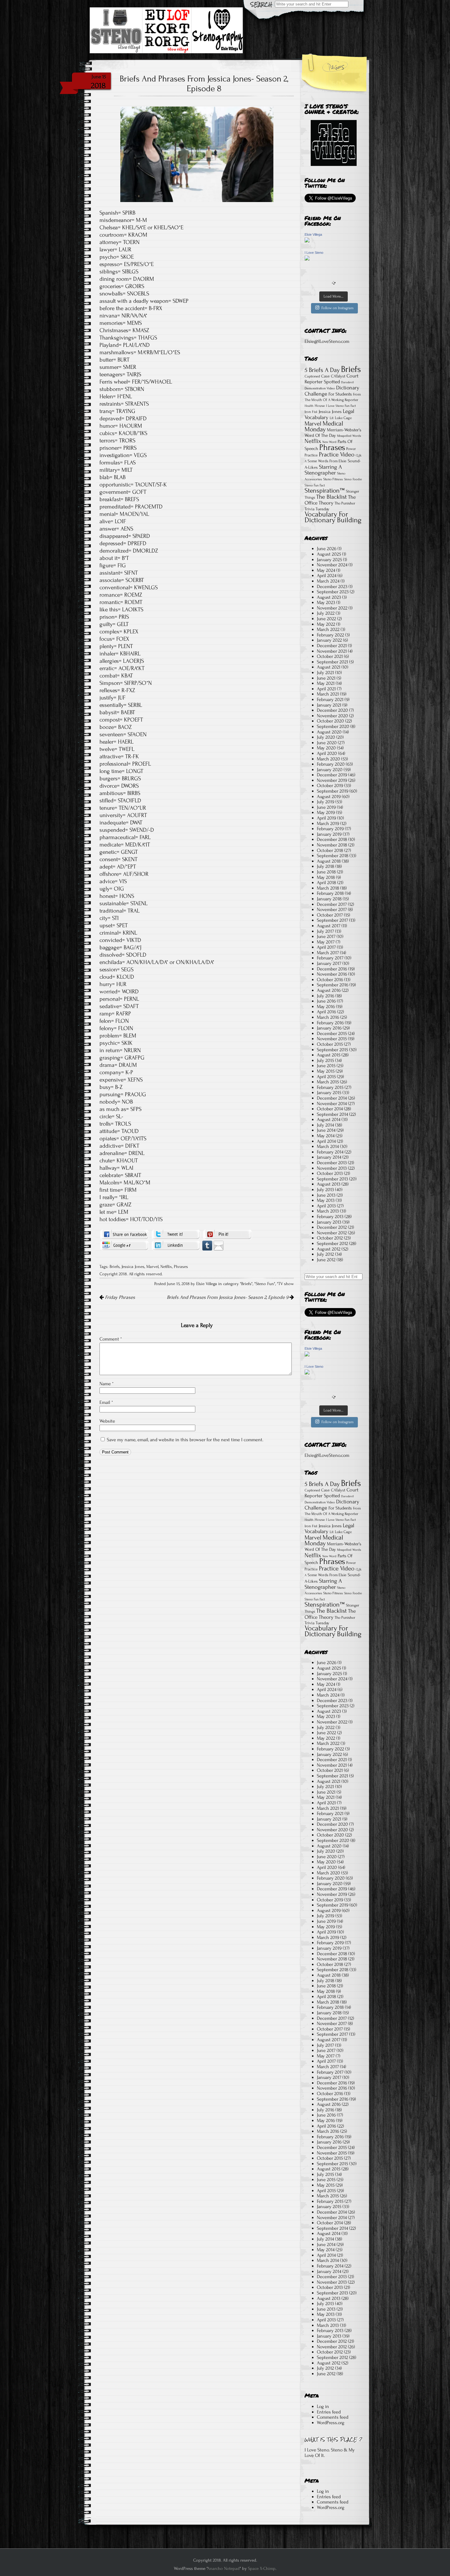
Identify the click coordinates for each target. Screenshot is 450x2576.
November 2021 (332, 651)
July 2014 (325, 1125)
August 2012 (329, 1249)
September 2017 (332, 920)
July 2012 (325, 1254)
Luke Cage (343, 418)
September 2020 (333, 726)
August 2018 (329, 861)
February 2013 (330, 1217)
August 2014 (329, 1119)
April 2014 (326, 1141)
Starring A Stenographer (323, 470)
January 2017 (329, 963)
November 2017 (332, 909)
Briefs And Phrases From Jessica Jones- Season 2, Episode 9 (228, 1297)
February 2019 (330, 829)
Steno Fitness (333, 479)
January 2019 (329, 834)
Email (106, 1402)
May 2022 (326, 624)
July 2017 (325, 931)
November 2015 (332, 1039)
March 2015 (328, 1082)
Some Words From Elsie (327, 461)
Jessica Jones (133, 1267)
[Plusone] (124, 1245)
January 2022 (329, 640)
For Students (340, 394)
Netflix (166, 1267)
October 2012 (330, 1238)
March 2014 (328, 1146)
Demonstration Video (320, 388)
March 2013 (328, 1211)
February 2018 (330, 893)
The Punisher (345, 503)
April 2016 (326, 1012)
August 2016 (329, 990)
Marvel (152, 1267)
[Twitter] (176, 1234)
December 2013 (332, 1163)
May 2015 (326, 1071)
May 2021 (326, 683)
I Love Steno (314, 253)
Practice (311, 455)
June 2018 (326, 872)
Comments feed (333, 2417)
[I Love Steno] (307, 259)
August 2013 (329, 1184)
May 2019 (326, 812)
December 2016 (332, 969)
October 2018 (330, 850)
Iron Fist (311, 412)
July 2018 (326, 866)
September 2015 (332, 1050)
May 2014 (326, 1136)
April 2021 (326, 689)
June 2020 (327, 743)
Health (309, 406)
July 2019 (326, 802)
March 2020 (328, 759)
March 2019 (328, 823)
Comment (111, 1339)
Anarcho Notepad (223, 2569)
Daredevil (347, 382)
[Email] (219, 1245)
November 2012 (332, 1233)
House (320, 406)
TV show (286, 1284)
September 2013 (332, 1179)
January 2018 (329, 899)
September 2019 (333, 791)
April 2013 (326, 1206)
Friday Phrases (119, 1297)
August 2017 (329, 926)
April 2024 (327, 576)
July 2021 (325, 673)
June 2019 (326, 807)
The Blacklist (332, 497)
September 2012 (332, 1243)
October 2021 (330, 656)
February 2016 (330, 1023)
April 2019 (326, 818)
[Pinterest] (227, 1234)
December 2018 (332, 839)
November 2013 (332, 1168)
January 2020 (330, 770)
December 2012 (332, 1227)
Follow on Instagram (337, 308)
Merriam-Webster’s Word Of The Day (333, 433)
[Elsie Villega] (307, 241)
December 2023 (332, 587)
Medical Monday (324, 427)
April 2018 (326, 883)
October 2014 (330, 1109)
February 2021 (330, 699)
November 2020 (332, 716)
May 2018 (326, 877)
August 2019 (329, 797)
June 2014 (326, 1130)
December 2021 (332, 646)
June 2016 (326, 1001)
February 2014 (330, 1152)
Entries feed (329, 2412)
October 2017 (330, 915)
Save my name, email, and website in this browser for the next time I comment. (185, 1440)
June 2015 (326, 1066)
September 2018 (333, 856)
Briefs (115, 1267)
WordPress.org (331, 2423)
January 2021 (329, 705)
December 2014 (332, 1098)
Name (107, 1384)
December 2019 (332, 775)
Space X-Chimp (262, 2569)
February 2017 (330, 958)
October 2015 (330, 1044)
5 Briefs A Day (322, 370)
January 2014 (329, 1157)
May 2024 (326, 570)
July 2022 (326, 613)
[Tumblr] (207, 1245)
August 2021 (329, 667)
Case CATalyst (333, 376)
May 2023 (326, 602)
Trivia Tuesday (317, 509)
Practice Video (337, 454)
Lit (332, 418)
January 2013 (329, 1222)
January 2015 (329, 1093)
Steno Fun (265, 1284)
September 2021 (332, 662)
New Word (329, 442)
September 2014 (332, 1114)
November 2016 (332, 974)
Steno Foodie (353, 479)
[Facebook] (124, 1234)
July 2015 (325, 1060)
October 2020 (330, 721)
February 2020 (331, 764)
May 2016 (326, 1007)
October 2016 (330, 980)
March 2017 (328, 953)
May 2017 (326, 942)
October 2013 (330, 1173)
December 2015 (332, 1033)
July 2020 (326, 737)
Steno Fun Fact (315, 485)
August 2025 (329, 554)
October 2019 (330, 786)
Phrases (181, 1267)
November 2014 (332, 1104)
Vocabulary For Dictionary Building (333, 517)
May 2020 (326, 748)
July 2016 (326, 996)
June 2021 (326, 678)
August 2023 (329, 597)
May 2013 (326, 1200)
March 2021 (328, 694)
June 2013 (326, 1195)
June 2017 (326, 936)
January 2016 (329, 1028)
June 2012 (326, 1260)
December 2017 (332, 904)
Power (351, 449)
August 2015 (329, 1055)
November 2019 (332, 780)
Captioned (312, 376)
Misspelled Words (349, 436)
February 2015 (330, 1087)
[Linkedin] (176, 1245)
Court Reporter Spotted (332, 379)
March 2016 (328, 1017)
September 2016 (333, 985)
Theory (326, 503)
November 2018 (332, 845)
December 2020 (332, 710)
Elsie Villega (313, 234)
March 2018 (328, 888)
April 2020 (327, 753)
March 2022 (328, 629)
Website (107, 1421)
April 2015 (326, 1077)
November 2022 (332, 608)
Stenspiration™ (325, 490)
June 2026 (327, 549)
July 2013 (325, 1190)
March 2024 (328, 581)
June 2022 (326, 619)
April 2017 (326, 947)
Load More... (334, 296)
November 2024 (332, 565)
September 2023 (333, 592)
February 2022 (330, 635)
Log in (323, 2406)
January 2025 (329, 560)
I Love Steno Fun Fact (341, 406)
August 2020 (329, 732)
